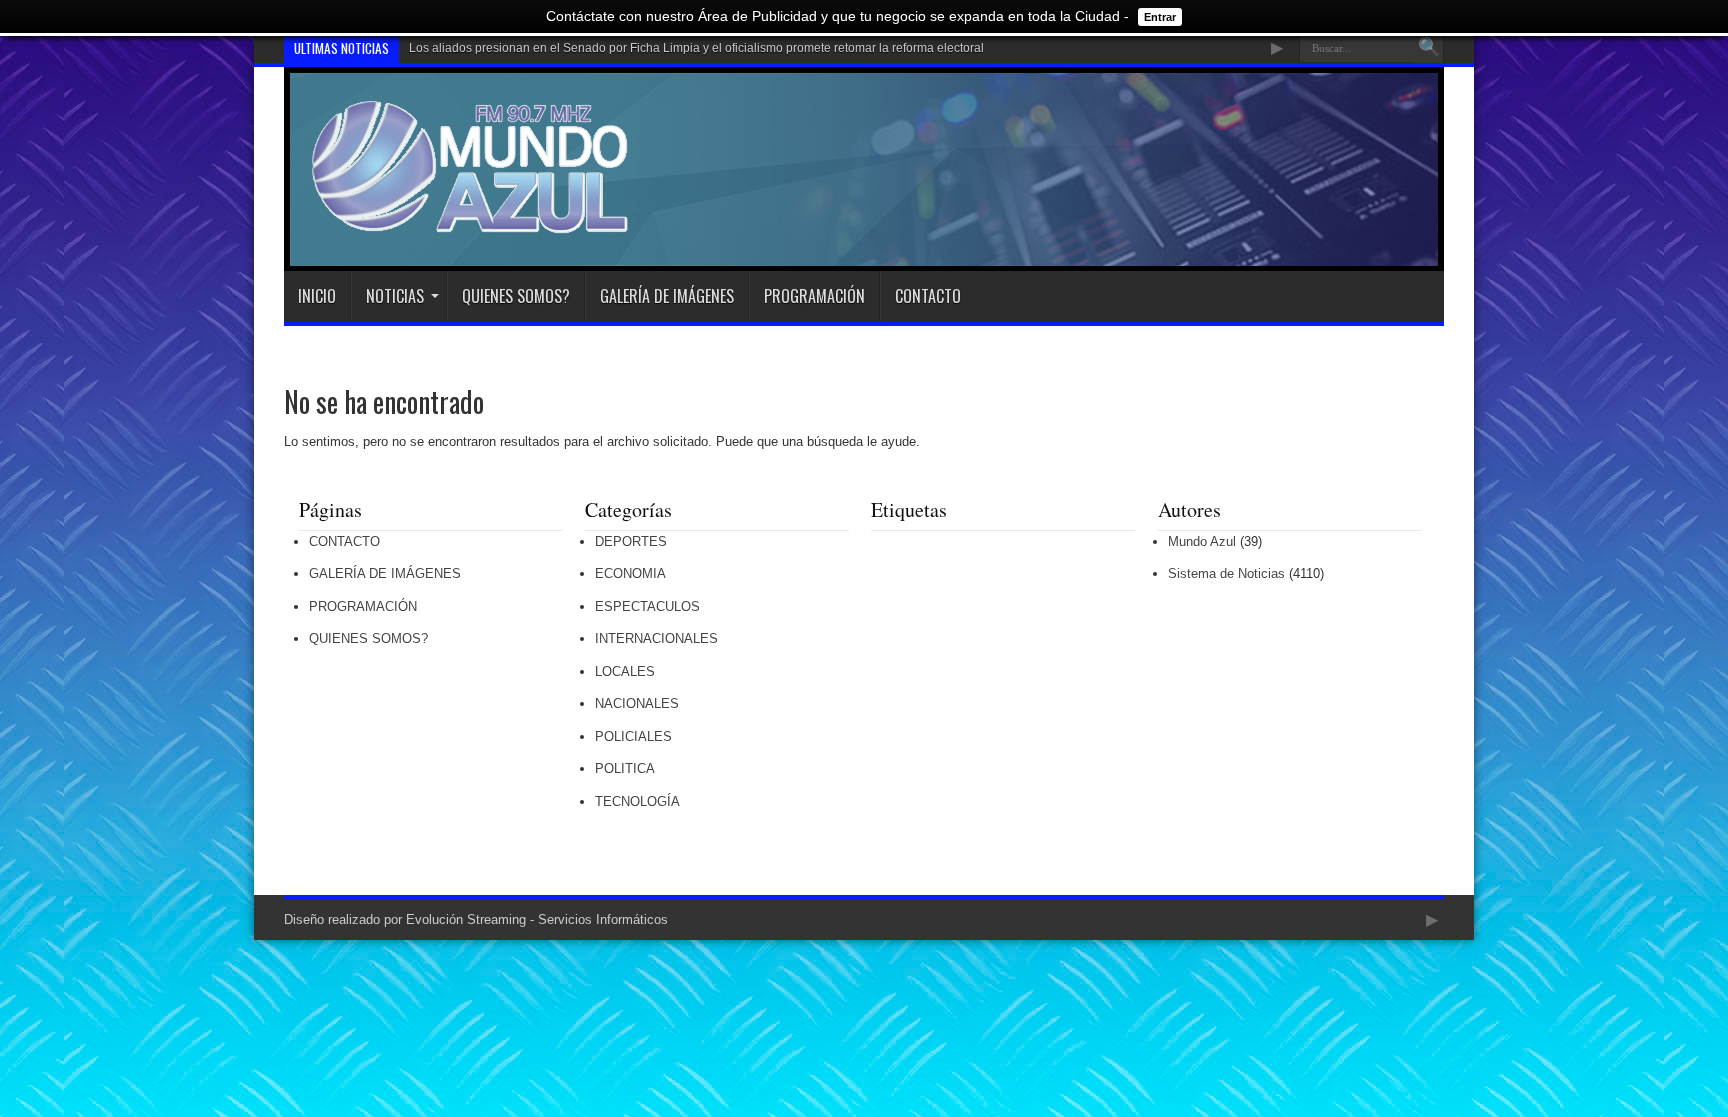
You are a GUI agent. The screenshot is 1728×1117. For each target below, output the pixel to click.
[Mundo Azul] (473, 221)
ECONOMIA (630, 573)
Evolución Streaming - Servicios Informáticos (537, 919)
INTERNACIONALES (656, 638)
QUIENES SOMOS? (516, 296)
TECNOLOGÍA (637, 801)
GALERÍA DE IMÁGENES (667, 296)
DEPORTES (631, 541)
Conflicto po (441, 48)
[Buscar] (1429, 48)
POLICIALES (633, 736)
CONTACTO (928, 296)
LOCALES (625, 671)
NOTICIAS (395, 296)
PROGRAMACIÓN (814, 296)
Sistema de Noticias (1226, 573)
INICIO (317, 296)
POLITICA (625, 768)
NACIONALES (637, 703)
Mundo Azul (1202, 541)
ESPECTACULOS (647, 606)
